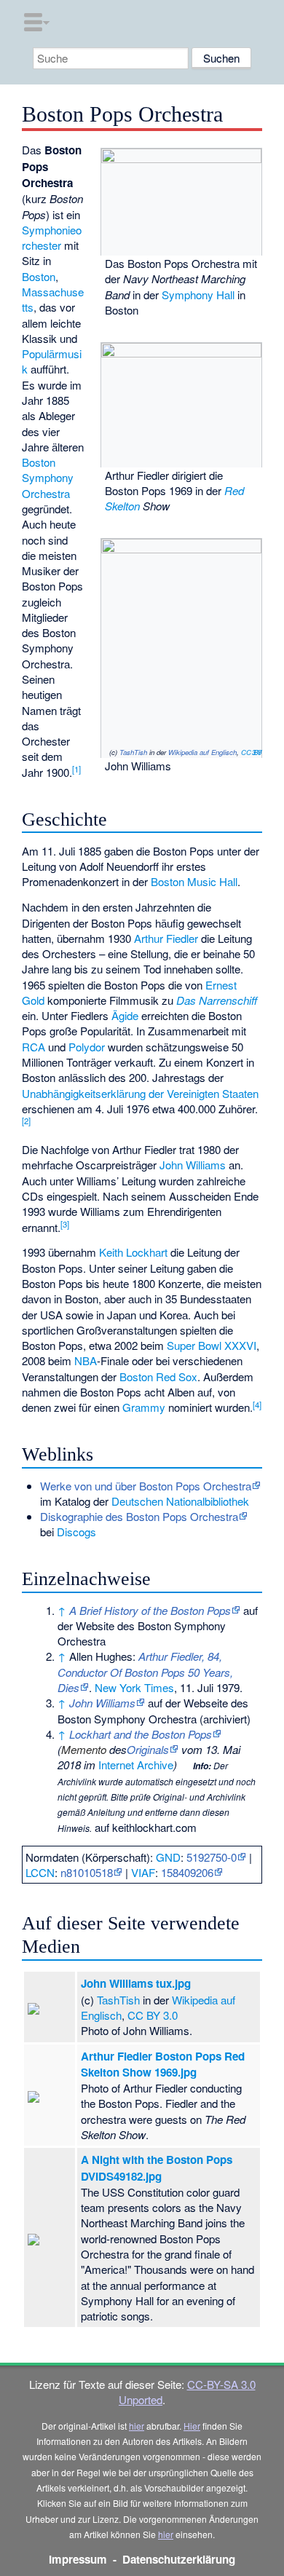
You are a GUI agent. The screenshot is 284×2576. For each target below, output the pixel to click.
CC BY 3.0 (251, 752)
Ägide (125, 1015)
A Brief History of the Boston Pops (150, 1610)
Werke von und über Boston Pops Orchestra (146, 1486)
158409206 (187, 1872)
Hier (192, 2426)
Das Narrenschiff (217, 1000)
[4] (257, 1404)
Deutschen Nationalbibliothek (180, 1501)
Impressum (78, 2559)
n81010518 (87, 1872)
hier (137, 2426)
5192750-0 (212, 1857)
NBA (86, 1360)
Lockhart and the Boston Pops (141, 1734)
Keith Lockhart (133, 1252)
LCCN (40, 1872)
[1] (76, 769)
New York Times (134, 1687)
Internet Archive (136, 1765)
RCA (33, 1047)
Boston (39, 276)
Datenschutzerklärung (179, 2559)
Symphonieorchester (52, 237)
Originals (148, 1749)
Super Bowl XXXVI (212, 1345)
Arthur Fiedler (166, 938)
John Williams (193, 1165)
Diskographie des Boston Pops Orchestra (139, 1516)
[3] (65, 1224)
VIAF (143, 1872)
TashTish (133, 752)
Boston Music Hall (194, 881)
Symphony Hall (198, 295)
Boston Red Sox (158, 1376)
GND (168, 1857)
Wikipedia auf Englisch (202, 752)
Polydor (87, 1047)
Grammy (144, 1407)
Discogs (76, 1532)
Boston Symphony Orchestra (48, 478)
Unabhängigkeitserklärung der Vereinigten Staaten (140, 1093)
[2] (26, 1121)
